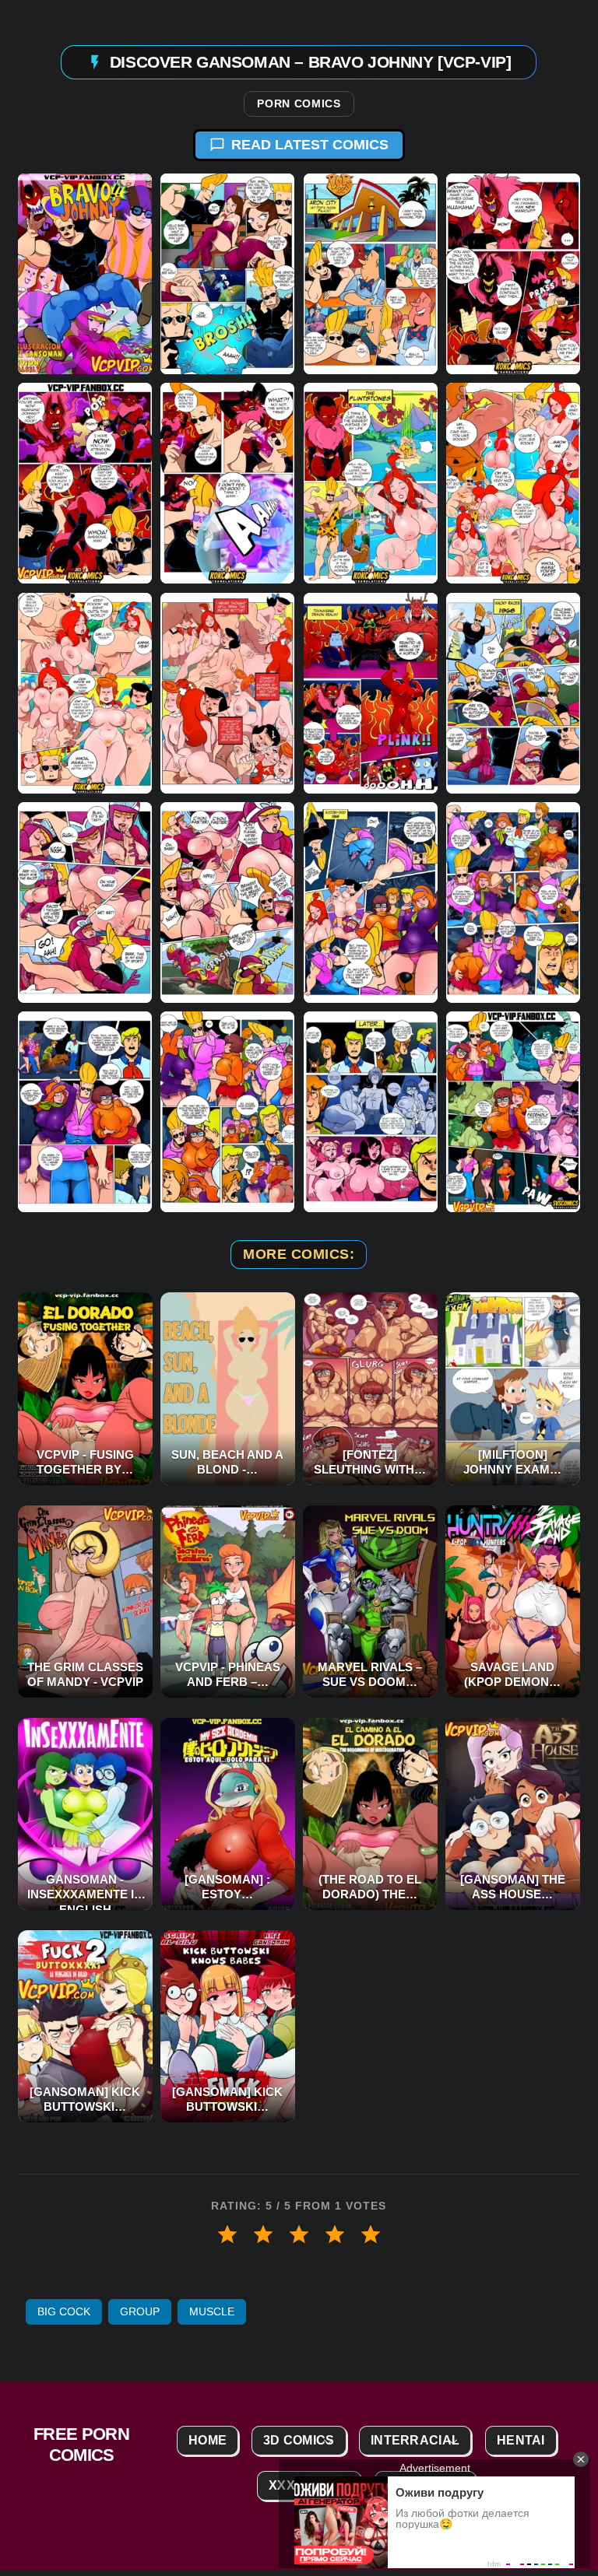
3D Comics (299, 2440)
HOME (208, 2440)
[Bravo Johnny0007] (371, 483)
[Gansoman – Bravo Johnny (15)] (371, 902)
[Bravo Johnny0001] (85, 274)
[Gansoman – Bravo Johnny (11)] (371, 692)
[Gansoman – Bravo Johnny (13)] (85, 902)
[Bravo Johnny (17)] (85, 1112)
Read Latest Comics (310, 145)
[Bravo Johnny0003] (371, 274)
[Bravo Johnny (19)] (371, 1112)
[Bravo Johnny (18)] (227, 1112)
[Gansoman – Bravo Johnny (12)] (513, 692)
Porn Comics (299, 104)
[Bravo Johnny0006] (227, 483)
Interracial (415, 2440)
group (140, 2311)
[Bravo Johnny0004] (513, 274)
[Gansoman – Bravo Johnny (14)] (227, 902)
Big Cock (64, 2311)
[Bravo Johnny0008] (513, 483)
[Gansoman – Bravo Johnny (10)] (227, 692)
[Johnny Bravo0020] (513, 1112)
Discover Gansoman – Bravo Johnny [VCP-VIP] (311, 61)
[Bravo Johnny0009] (85, 692)
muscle (212, 2311)
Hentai (521, 2440)
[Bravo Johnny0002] (227, 274)
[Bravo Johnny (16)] (513, 902)
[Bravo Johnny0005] (85, 483)
